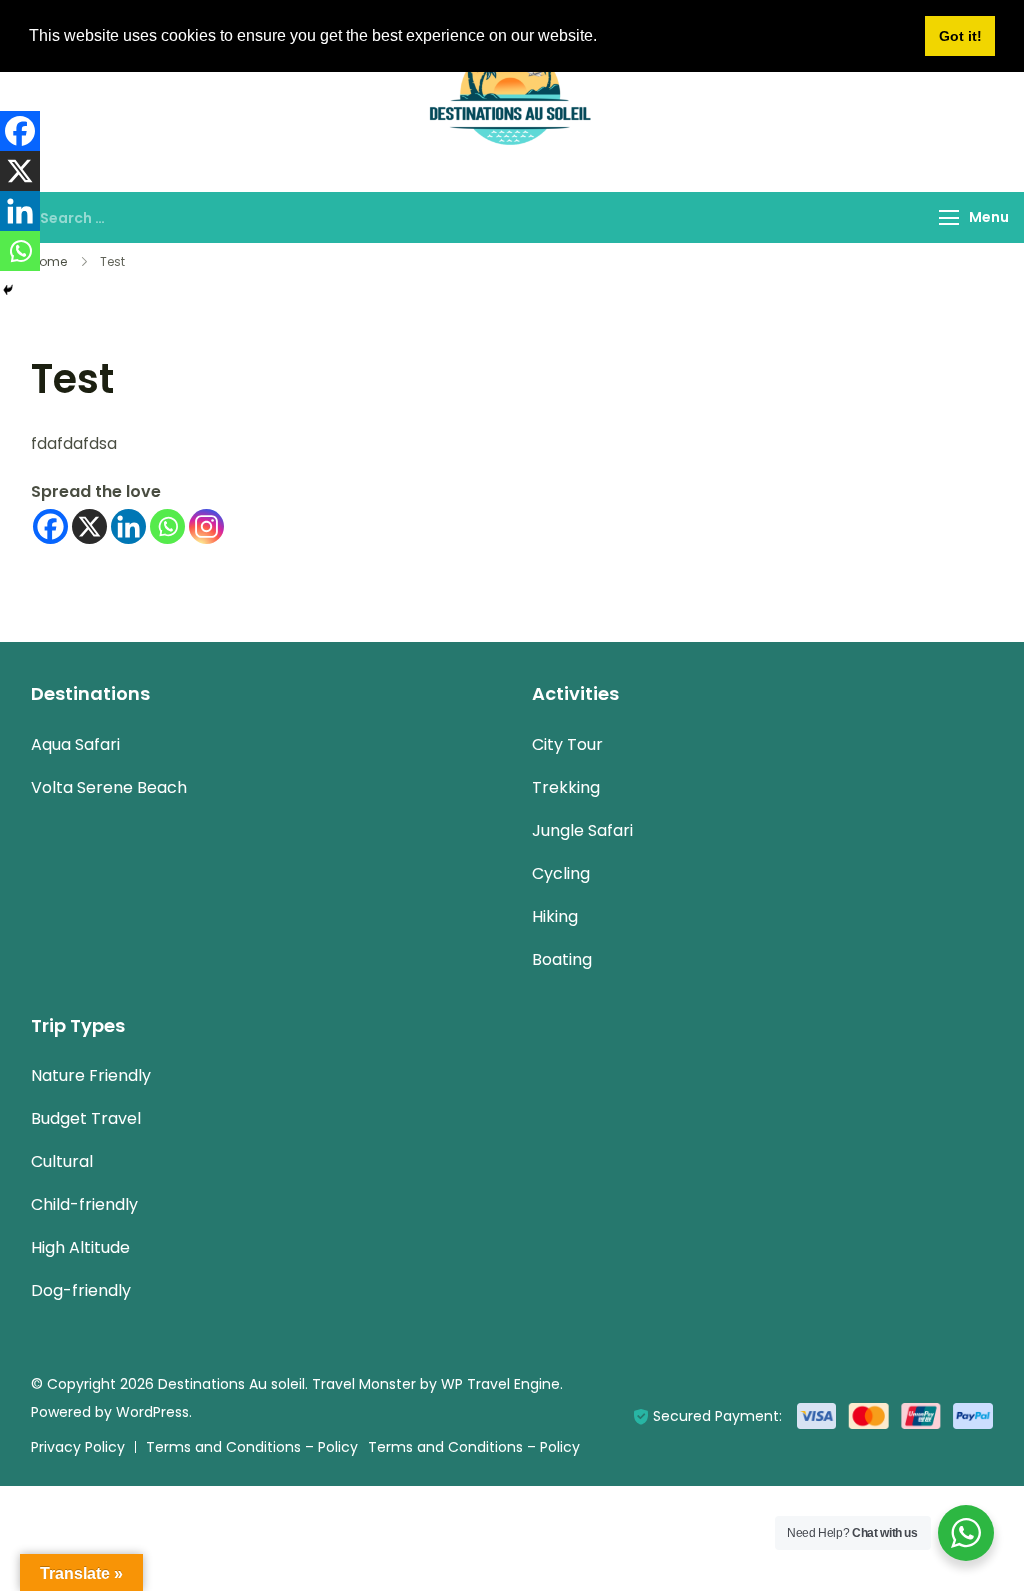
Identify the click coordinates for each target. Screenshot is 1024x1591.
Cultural (62, 1161)
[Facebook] (50, 526)
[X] (89, 526)
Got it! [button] (960, 36)
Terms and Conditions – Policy (252, 1447)
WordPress (152, 1412)
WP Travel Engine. (502, 1384)
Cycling (561, 873)
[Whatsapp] (167, 526)
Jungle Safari (582, 830)
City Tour (567, 744)
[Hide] (8, 290)
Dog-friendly (81, 1290)
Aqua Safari (75, 744)
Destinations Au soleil (231, 1384)
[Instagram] (206, 526)
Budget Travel (86, 1118)
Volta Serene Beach (109, 787)
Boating (562, 959)
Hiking (555, 916)
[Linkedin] (128, 526)
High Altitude (80, 1247)
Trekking (566, 787)
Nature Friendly (91, 1075)
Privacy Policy (78, 1447)
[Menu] (949, 217)
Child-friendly (84, 1204)
